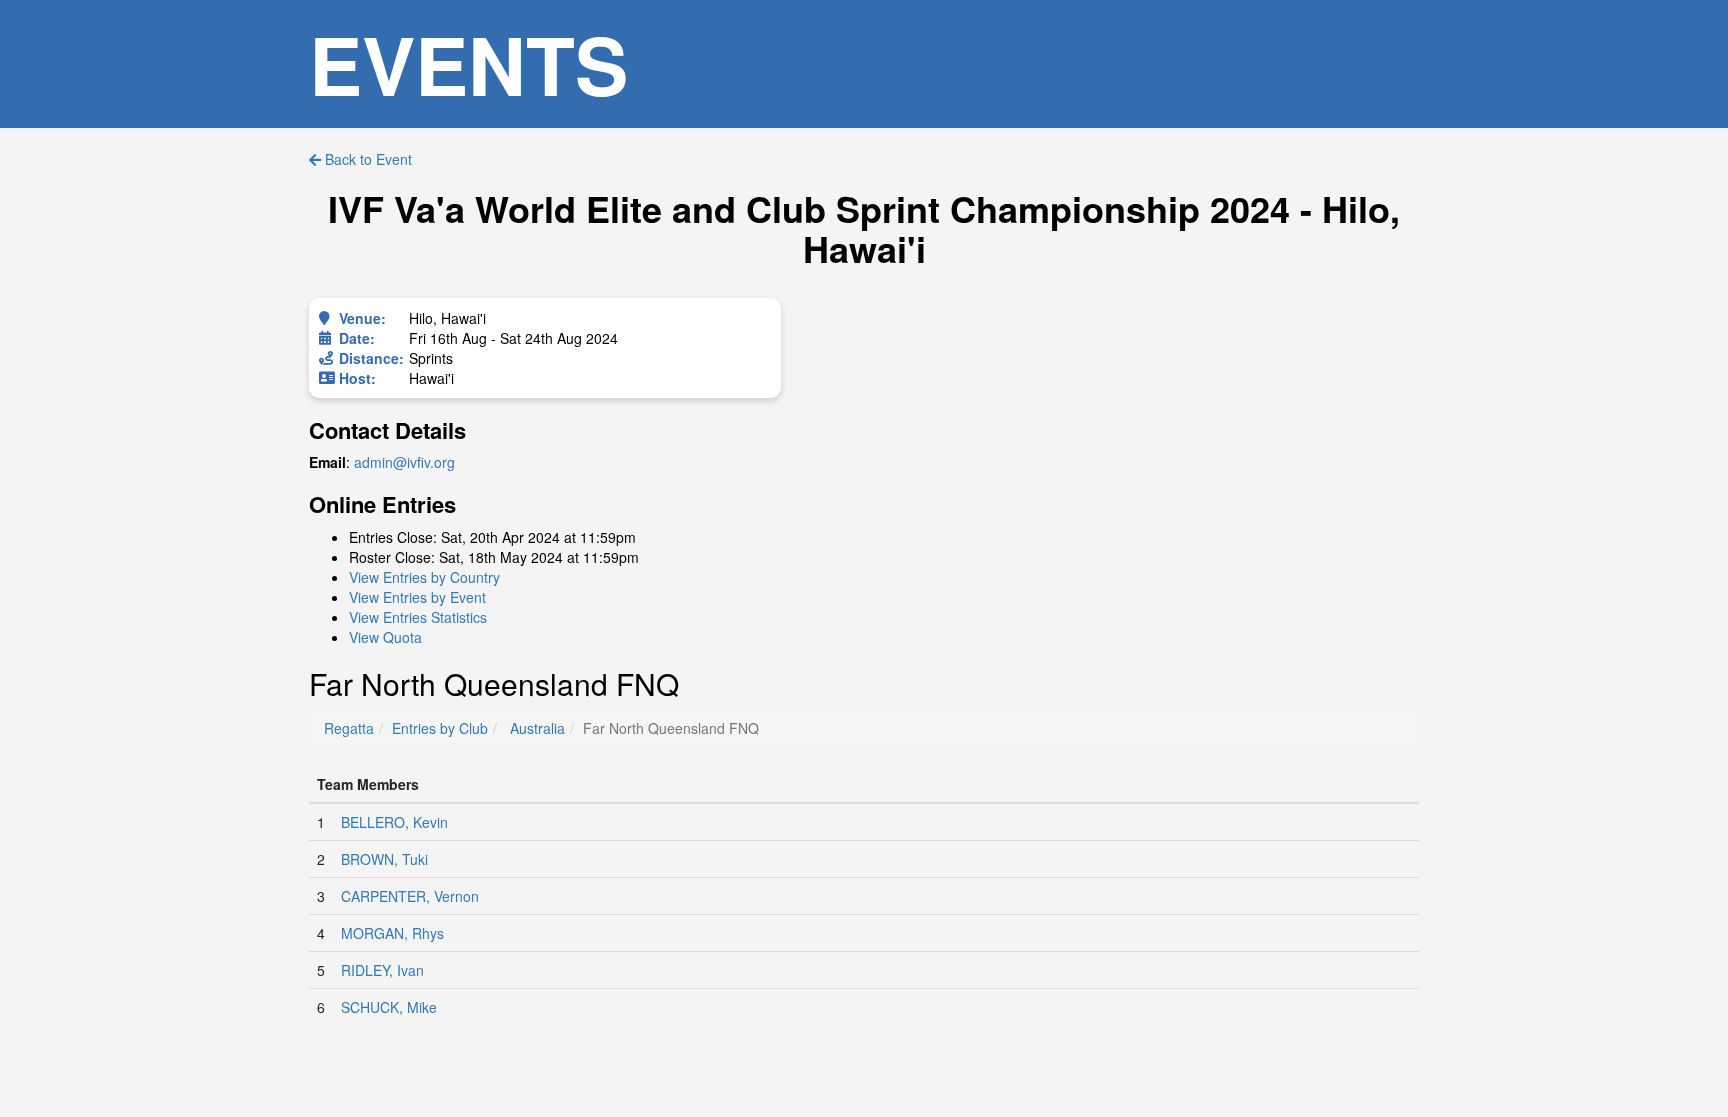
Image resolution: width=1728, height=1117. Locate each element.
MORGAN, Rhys (392, 933)
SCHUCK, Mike (389, 1007)
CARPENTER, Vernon (410, 896)
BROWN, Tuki (384, 859)
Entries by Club (440, 728)
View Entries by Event (417, 597)
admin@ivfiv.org (404, 462)
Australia (537, 728)
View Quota (385, 637)
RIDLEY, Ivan (382, 970)
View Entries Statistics (418, 617)
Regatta (349, 728)
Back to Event (366, 159)
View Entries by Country (424, 577)
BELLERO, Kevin (394, 822)
